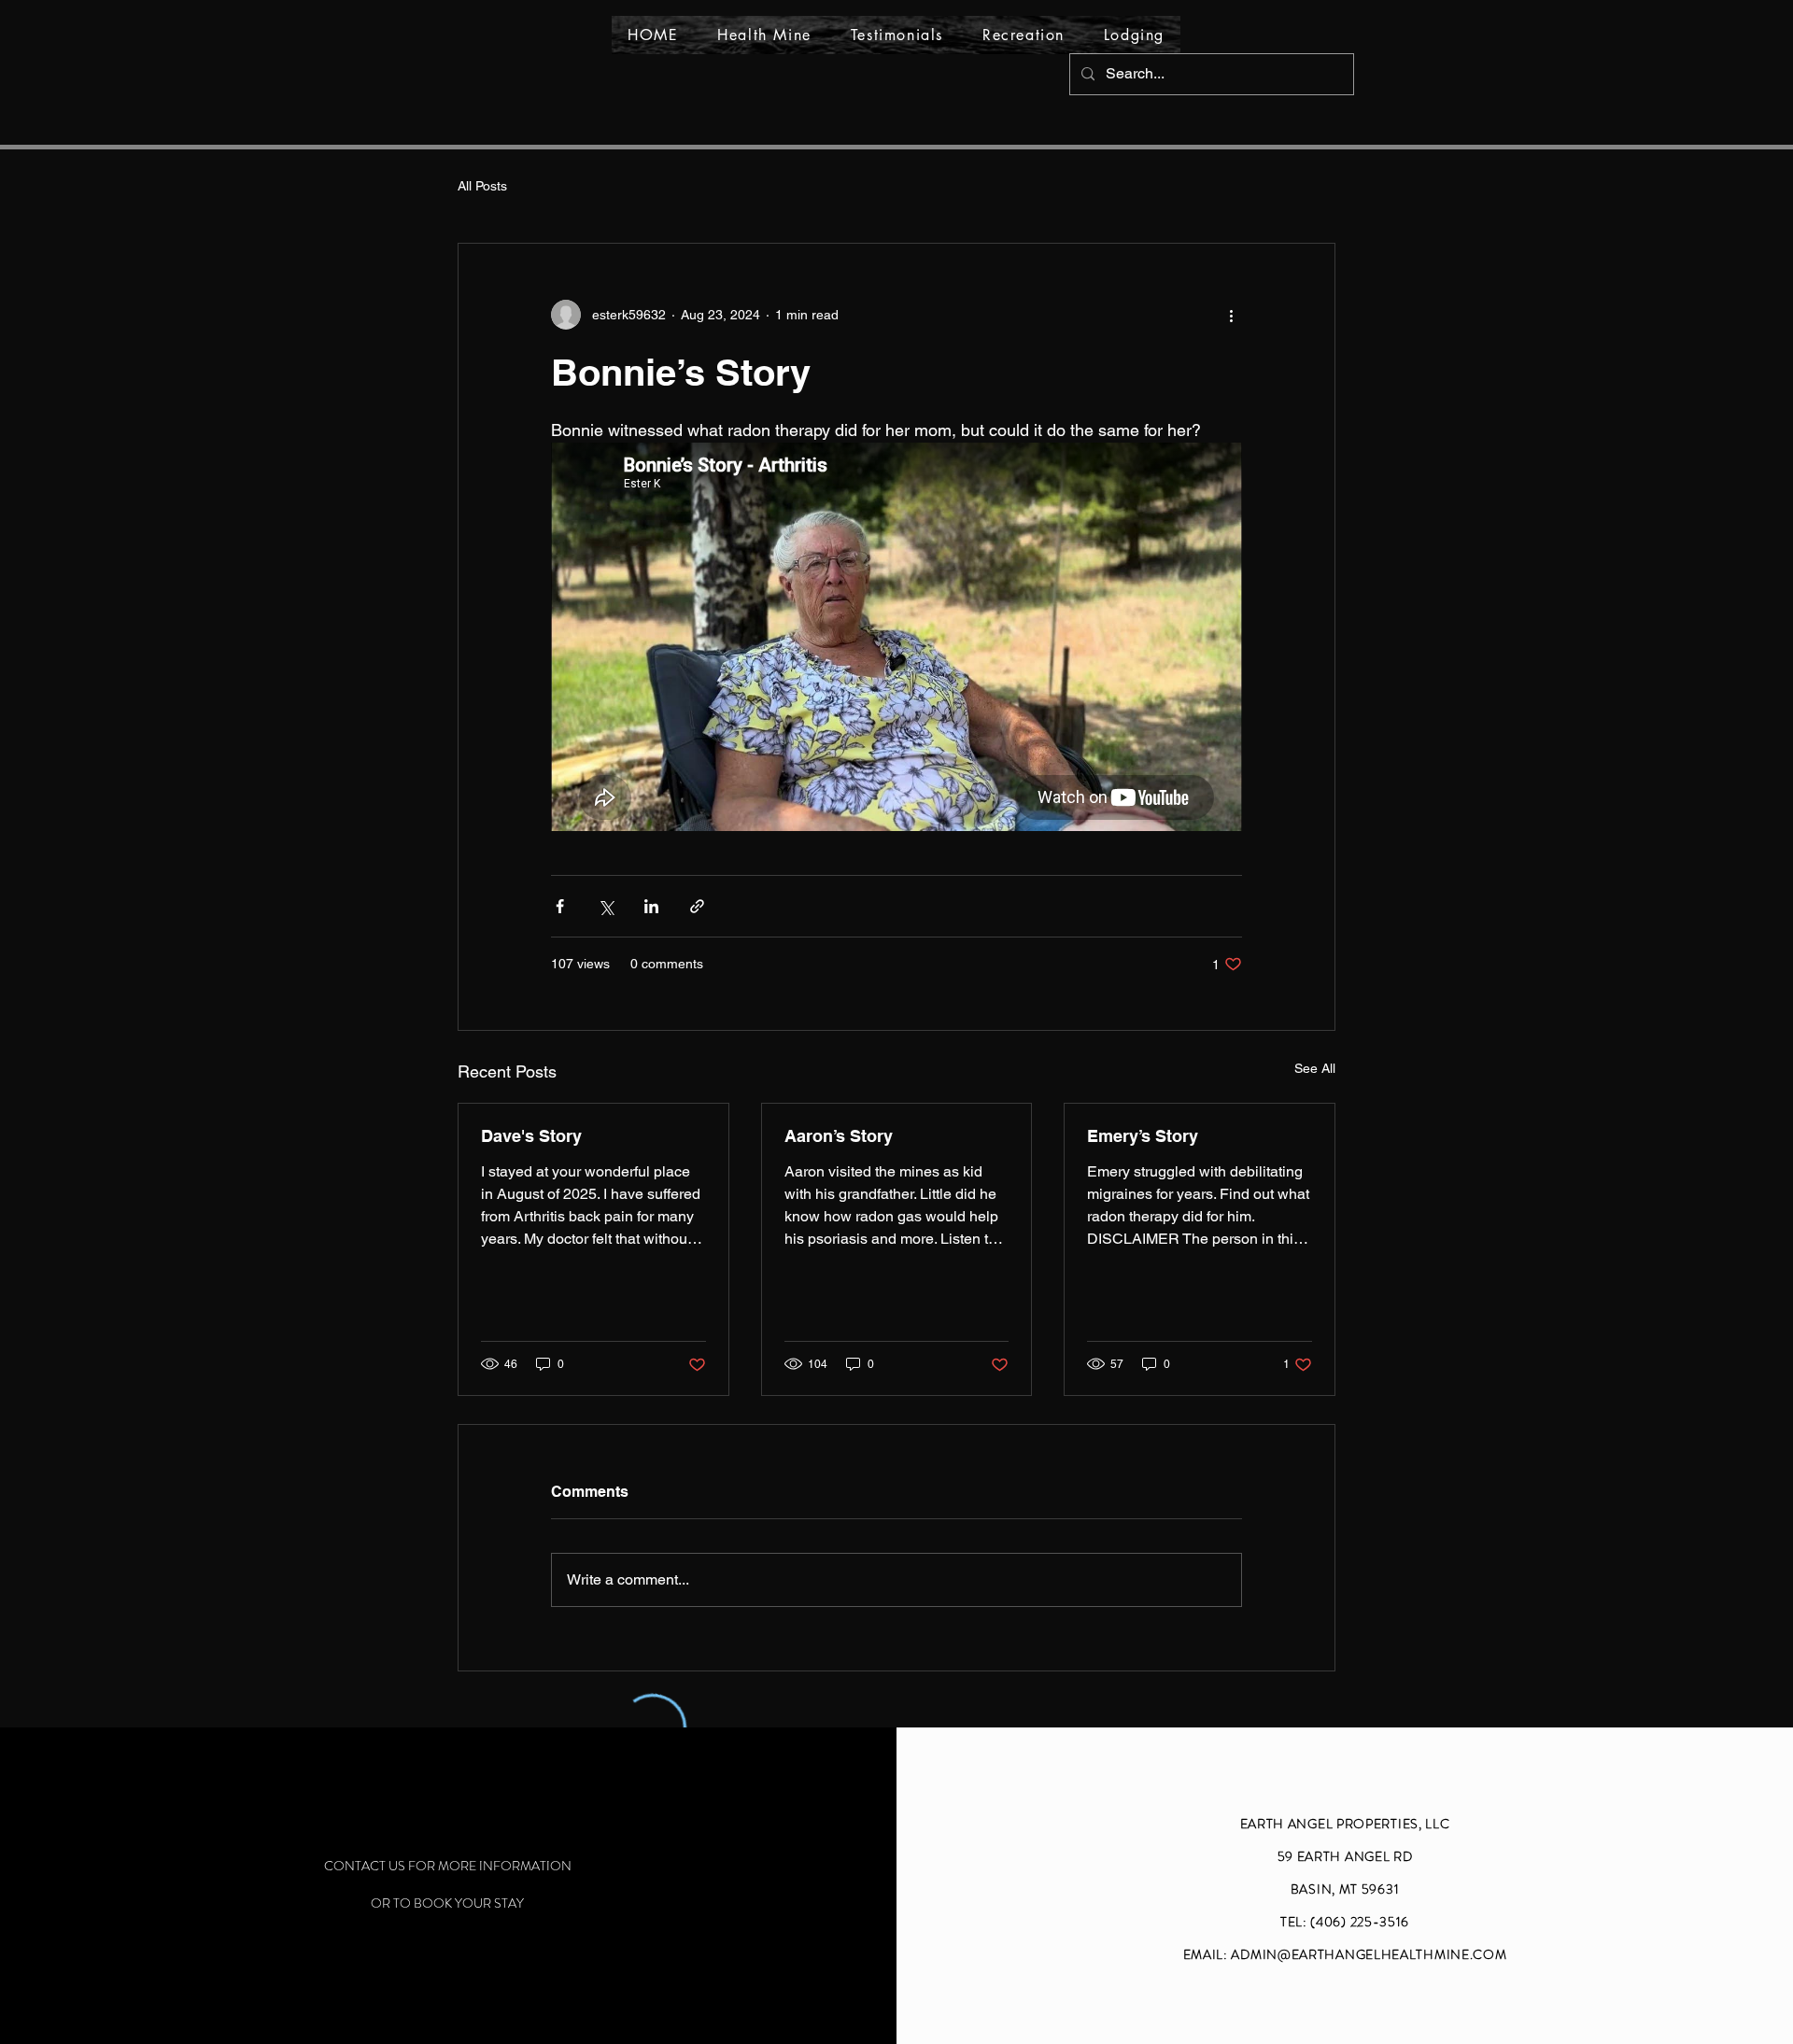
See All (1315, 1068)
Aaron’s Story (839, 1136)
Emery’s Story (1143, 1136)
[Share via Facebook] (560, 906)
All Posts (482, 186)
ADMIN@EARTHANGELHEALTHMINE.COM (1369, 1954)
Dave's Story (531, 1136)
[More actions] (1231, 315)
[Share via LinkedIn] (651, 906)
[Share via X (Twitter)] (606, 906)
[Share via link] (697, 906)
